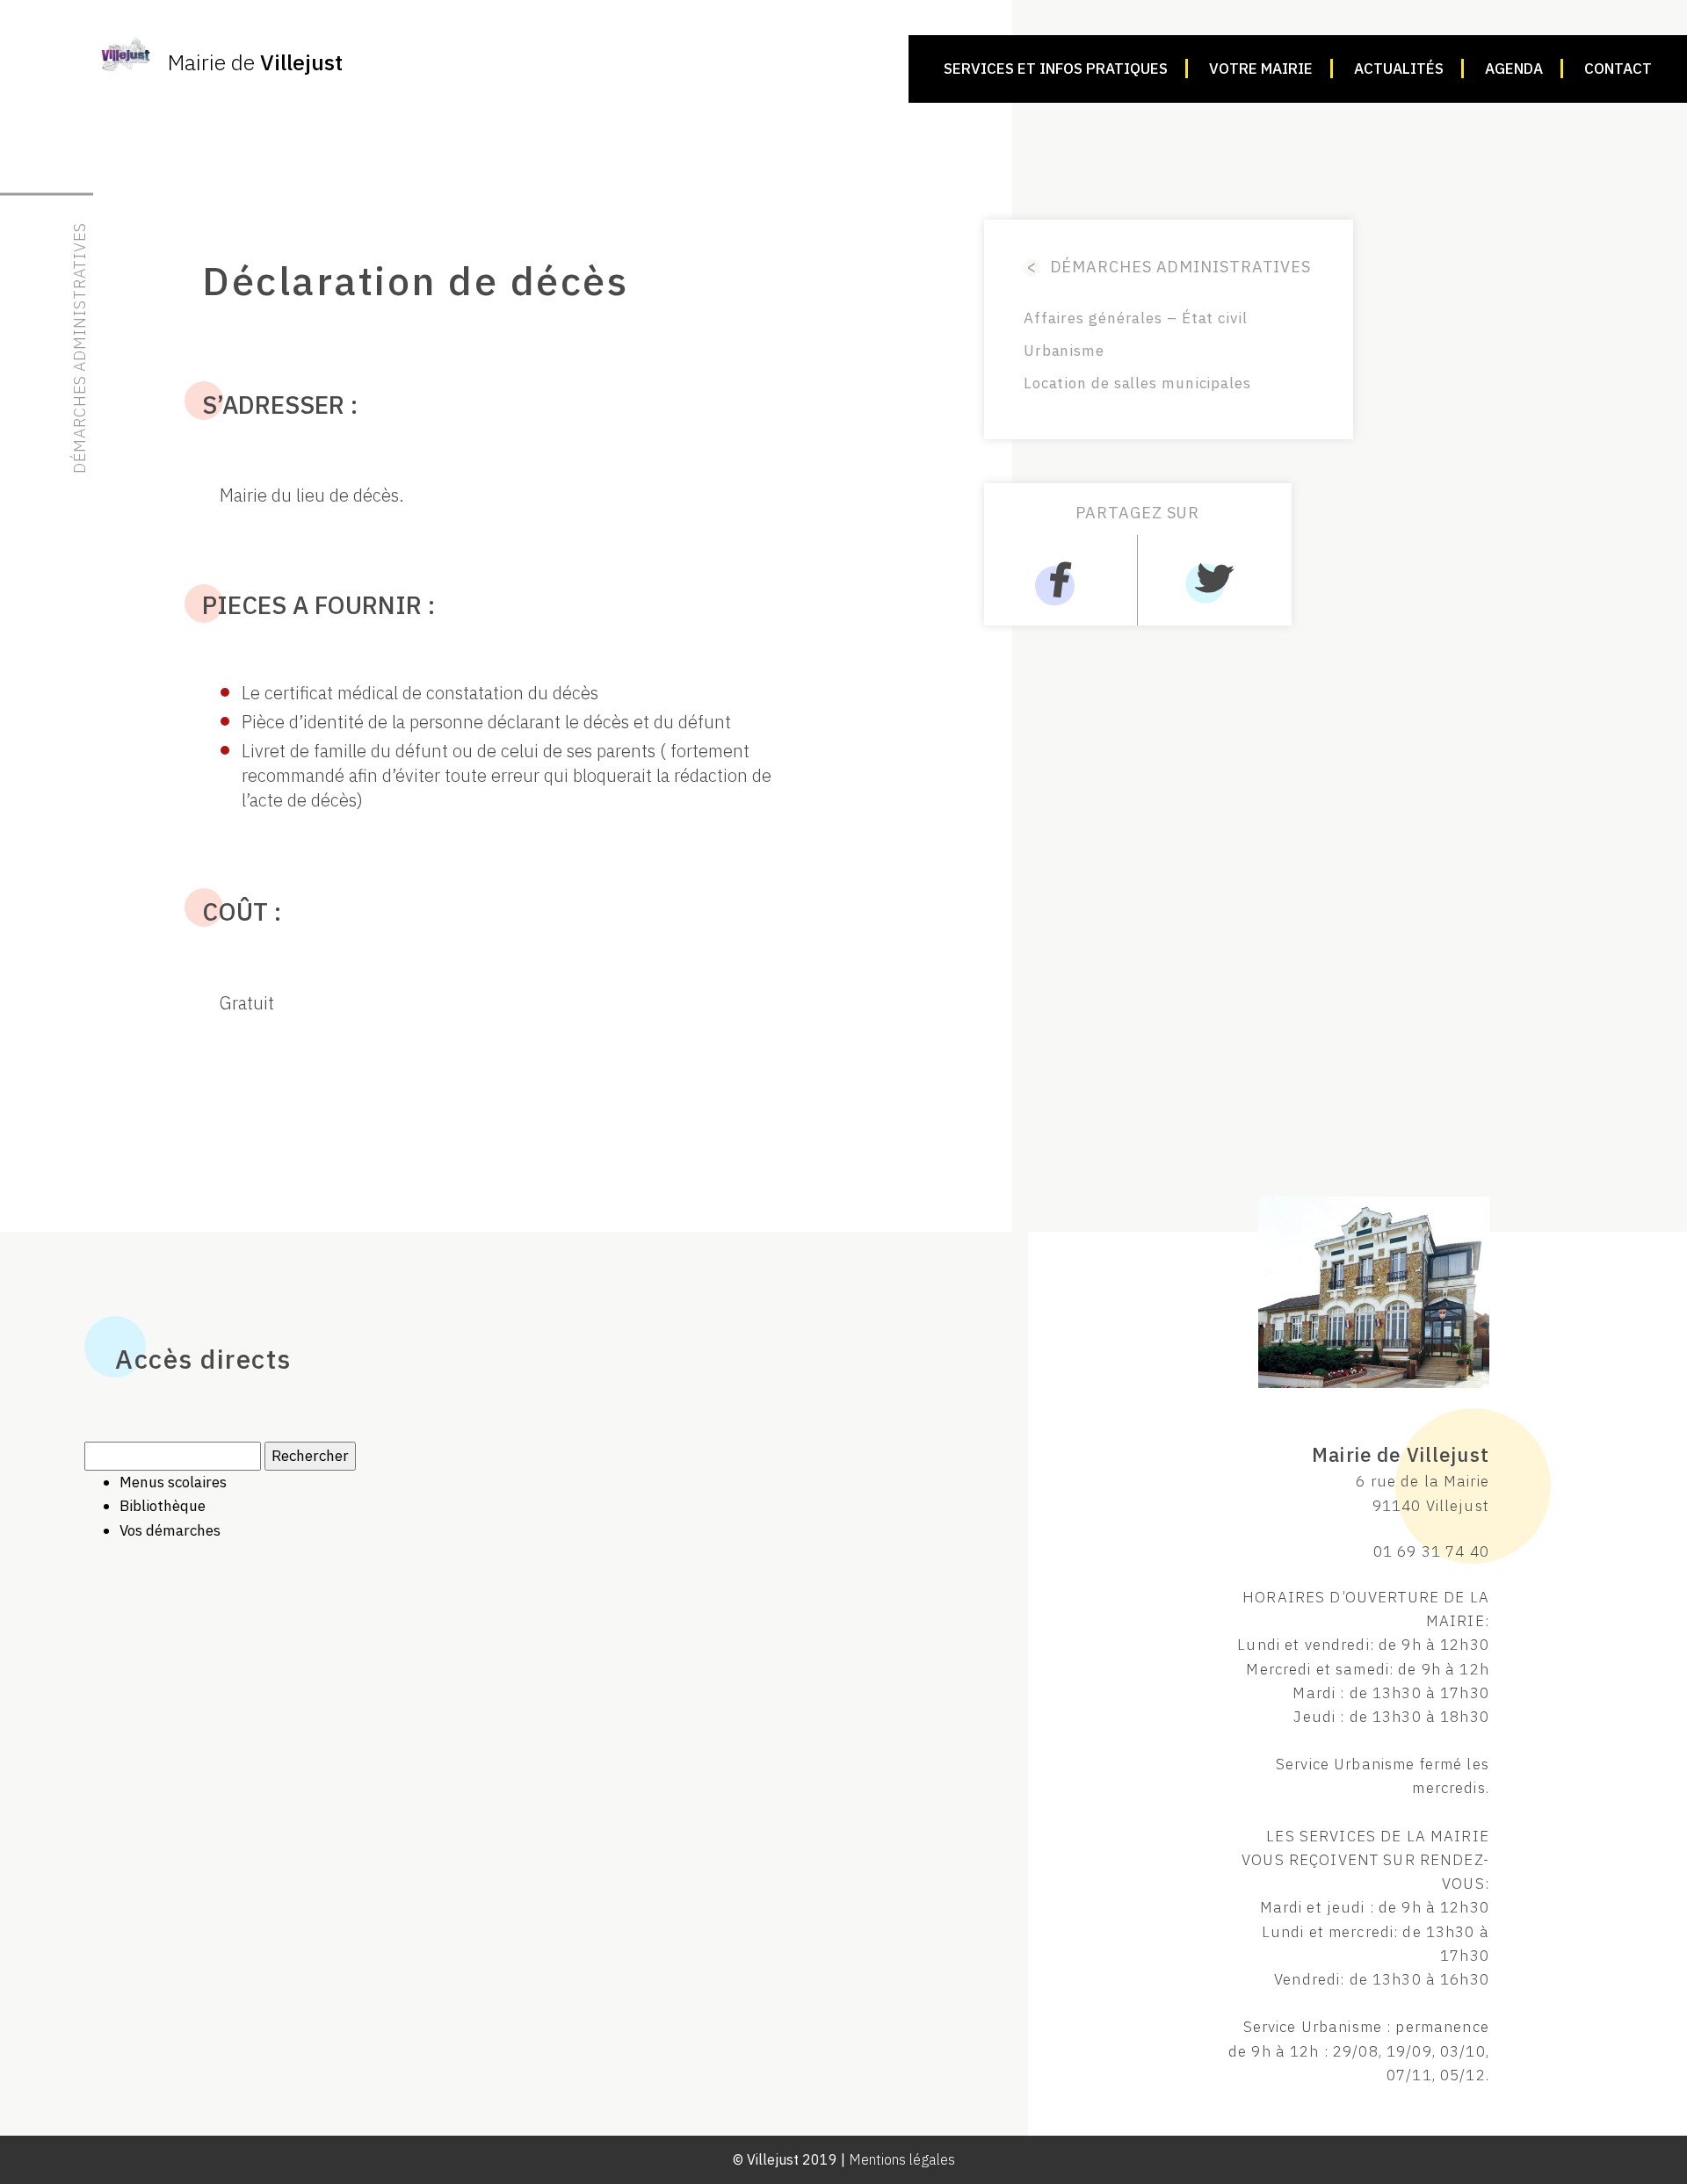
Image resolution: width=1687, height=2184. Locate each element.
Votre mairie (1261, 69)
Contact (1618, 69)
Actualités (1399, 69)
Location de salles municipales (1137, 383)
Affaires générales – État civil (1136, 318)
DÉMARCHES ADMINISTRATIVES (1169, 267)
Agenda (1514, 69)
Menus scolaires (173, 1482)
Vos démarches (170, 1530)
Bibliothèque (163, 1506)
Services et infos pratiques (1056, 69)
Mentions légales (902, 2159)
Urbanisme (1064, 351)
